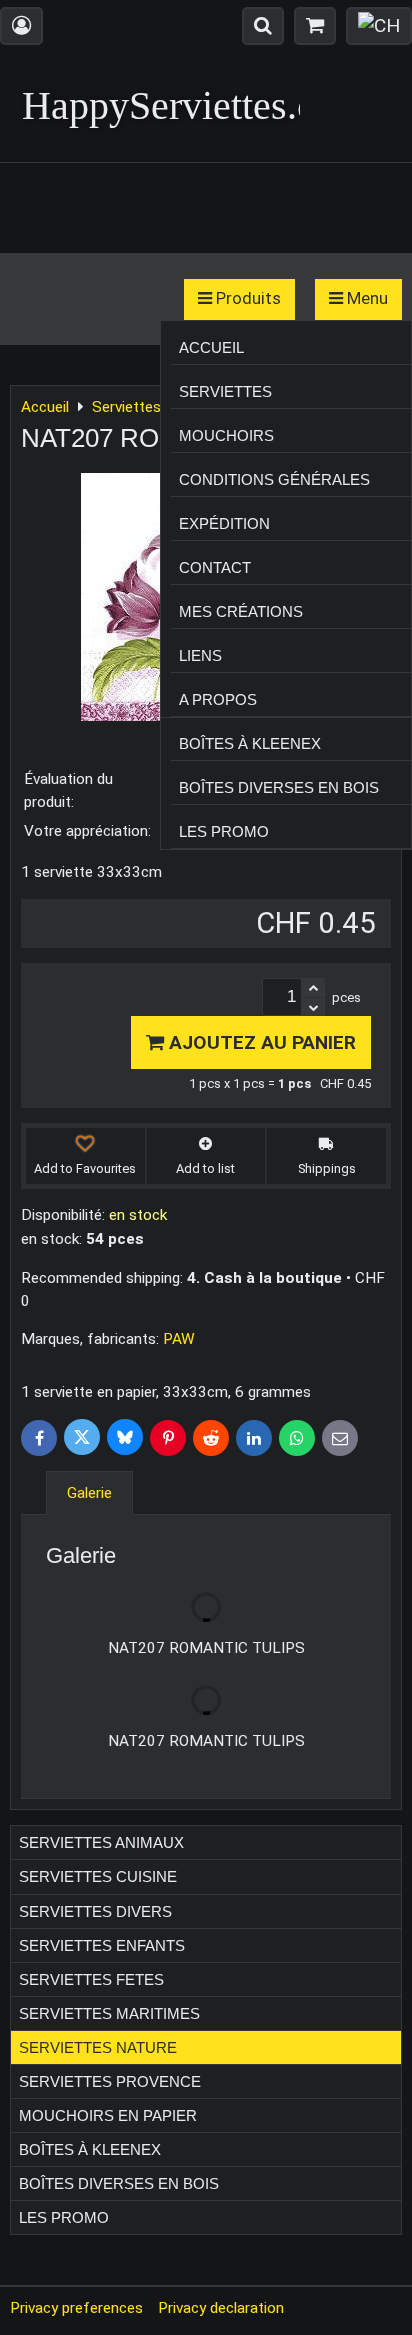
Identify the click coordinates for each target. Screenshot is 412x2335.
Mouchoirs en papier (108, 2115)
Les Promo (224, 831)
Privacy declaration (221, 2308)
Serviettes (225, 391)
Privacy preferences (76, 2308)
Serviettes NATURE (98, 2047)
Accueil (211, 347)
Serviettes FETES (91, 1979)
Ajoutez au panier (260, 1042)
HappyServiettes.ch (178, 105)
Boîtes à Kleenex (250, 743)
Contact (215, 567)
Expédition (224, 523)
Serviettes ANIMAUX (101, 1842)
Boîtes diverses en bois (279, 787)
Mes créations (241, 611)
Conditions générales (274, 479)
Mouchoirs (226, 435)
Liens (200, 655)
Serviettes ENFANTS (102, 1945)
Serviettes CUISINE (98, 1876)
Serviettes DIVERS (95, 1911)
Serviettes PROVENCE (110, 2081)
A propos (218, 699)
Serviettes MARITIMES (109, 2013)
